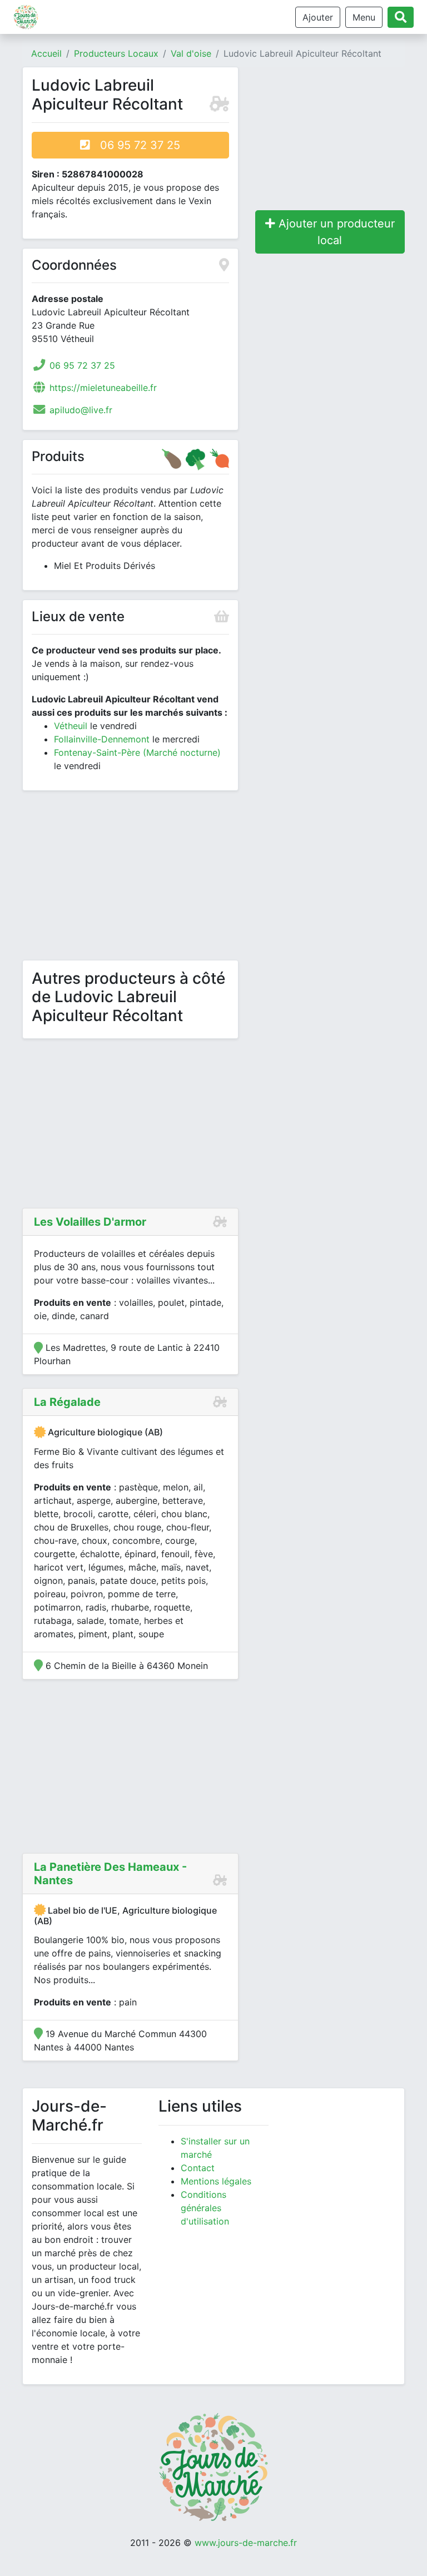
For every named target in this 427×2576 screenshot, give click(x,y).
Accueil (46, 53)
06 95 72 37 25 (135, 145)
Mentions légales (216, 2181)
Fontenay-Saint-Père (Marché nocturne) (137, 752)
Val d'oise (191, 53)
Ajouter (318, 17)
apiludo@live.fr (81, 410)
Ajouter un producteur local (335, 232)
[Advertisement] (130, 878)
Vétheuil (71, 726)
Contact (198, 2168)
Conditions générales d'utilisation (205, 2208)
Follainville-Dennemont (102, 739)
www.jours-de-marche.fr (246, 2543)
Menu (364, 17)
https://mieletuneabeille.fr (103, 388)
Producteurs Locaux (116, 53)
